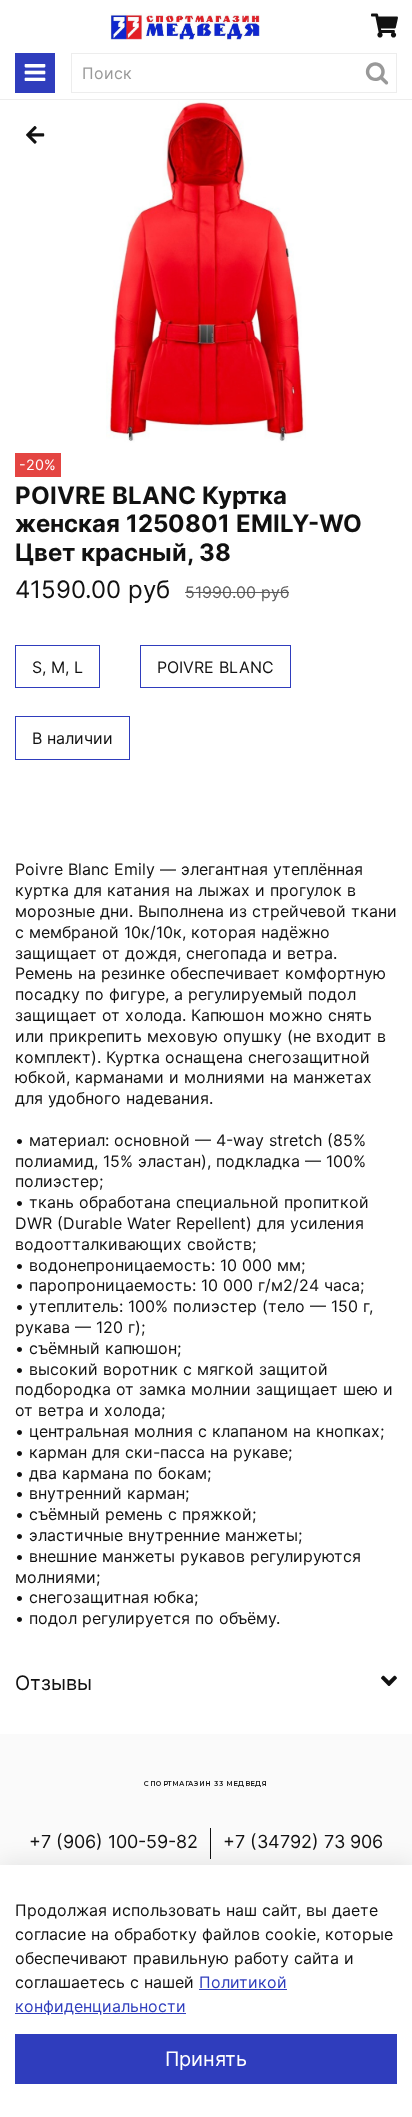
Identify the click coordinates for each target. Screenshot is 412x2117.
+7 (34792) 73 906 (303, 1841)
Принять (206, 2059)
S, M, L (57, 667)
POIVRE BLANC (215, 667)
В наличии (72, 738)
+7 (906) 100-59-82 (113, 1841)
